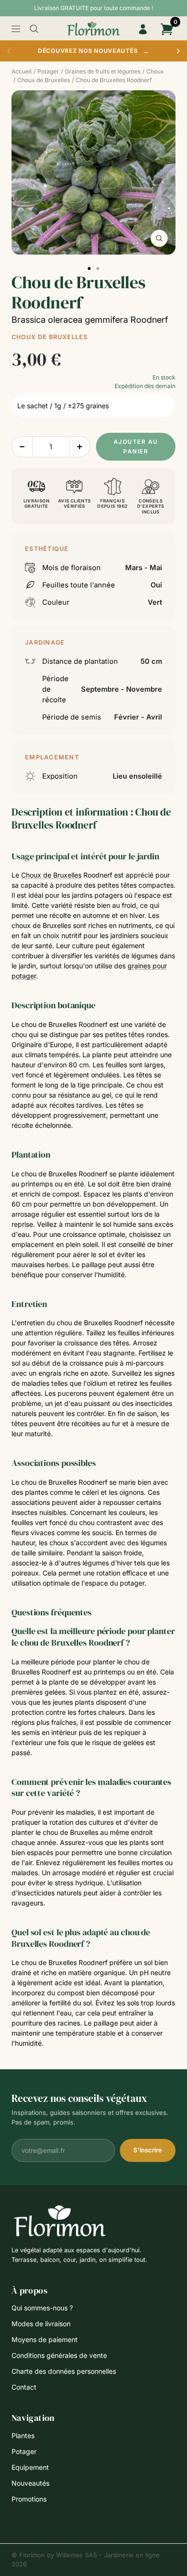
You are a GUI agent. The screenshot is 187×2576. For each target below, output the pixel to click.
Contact (24, 2387)
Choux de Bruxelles (50, 337)
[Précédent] (9, 51)
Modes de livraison (41, 2324)
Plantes (23, 2436)
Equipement (30, 2467)
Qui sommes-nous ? (42, 2308)
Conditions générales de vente (59, 2355)
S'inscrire (148, 2150)
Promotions (29, 2499)
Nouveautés (30, 2483)
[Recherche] (34, 29)
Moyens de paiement (45, 2339)
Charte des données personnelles (64, 2371)
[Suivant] (178, 51)
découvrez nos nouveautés (93, 51)
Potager (24, 2451)
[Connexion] (143, 29)
